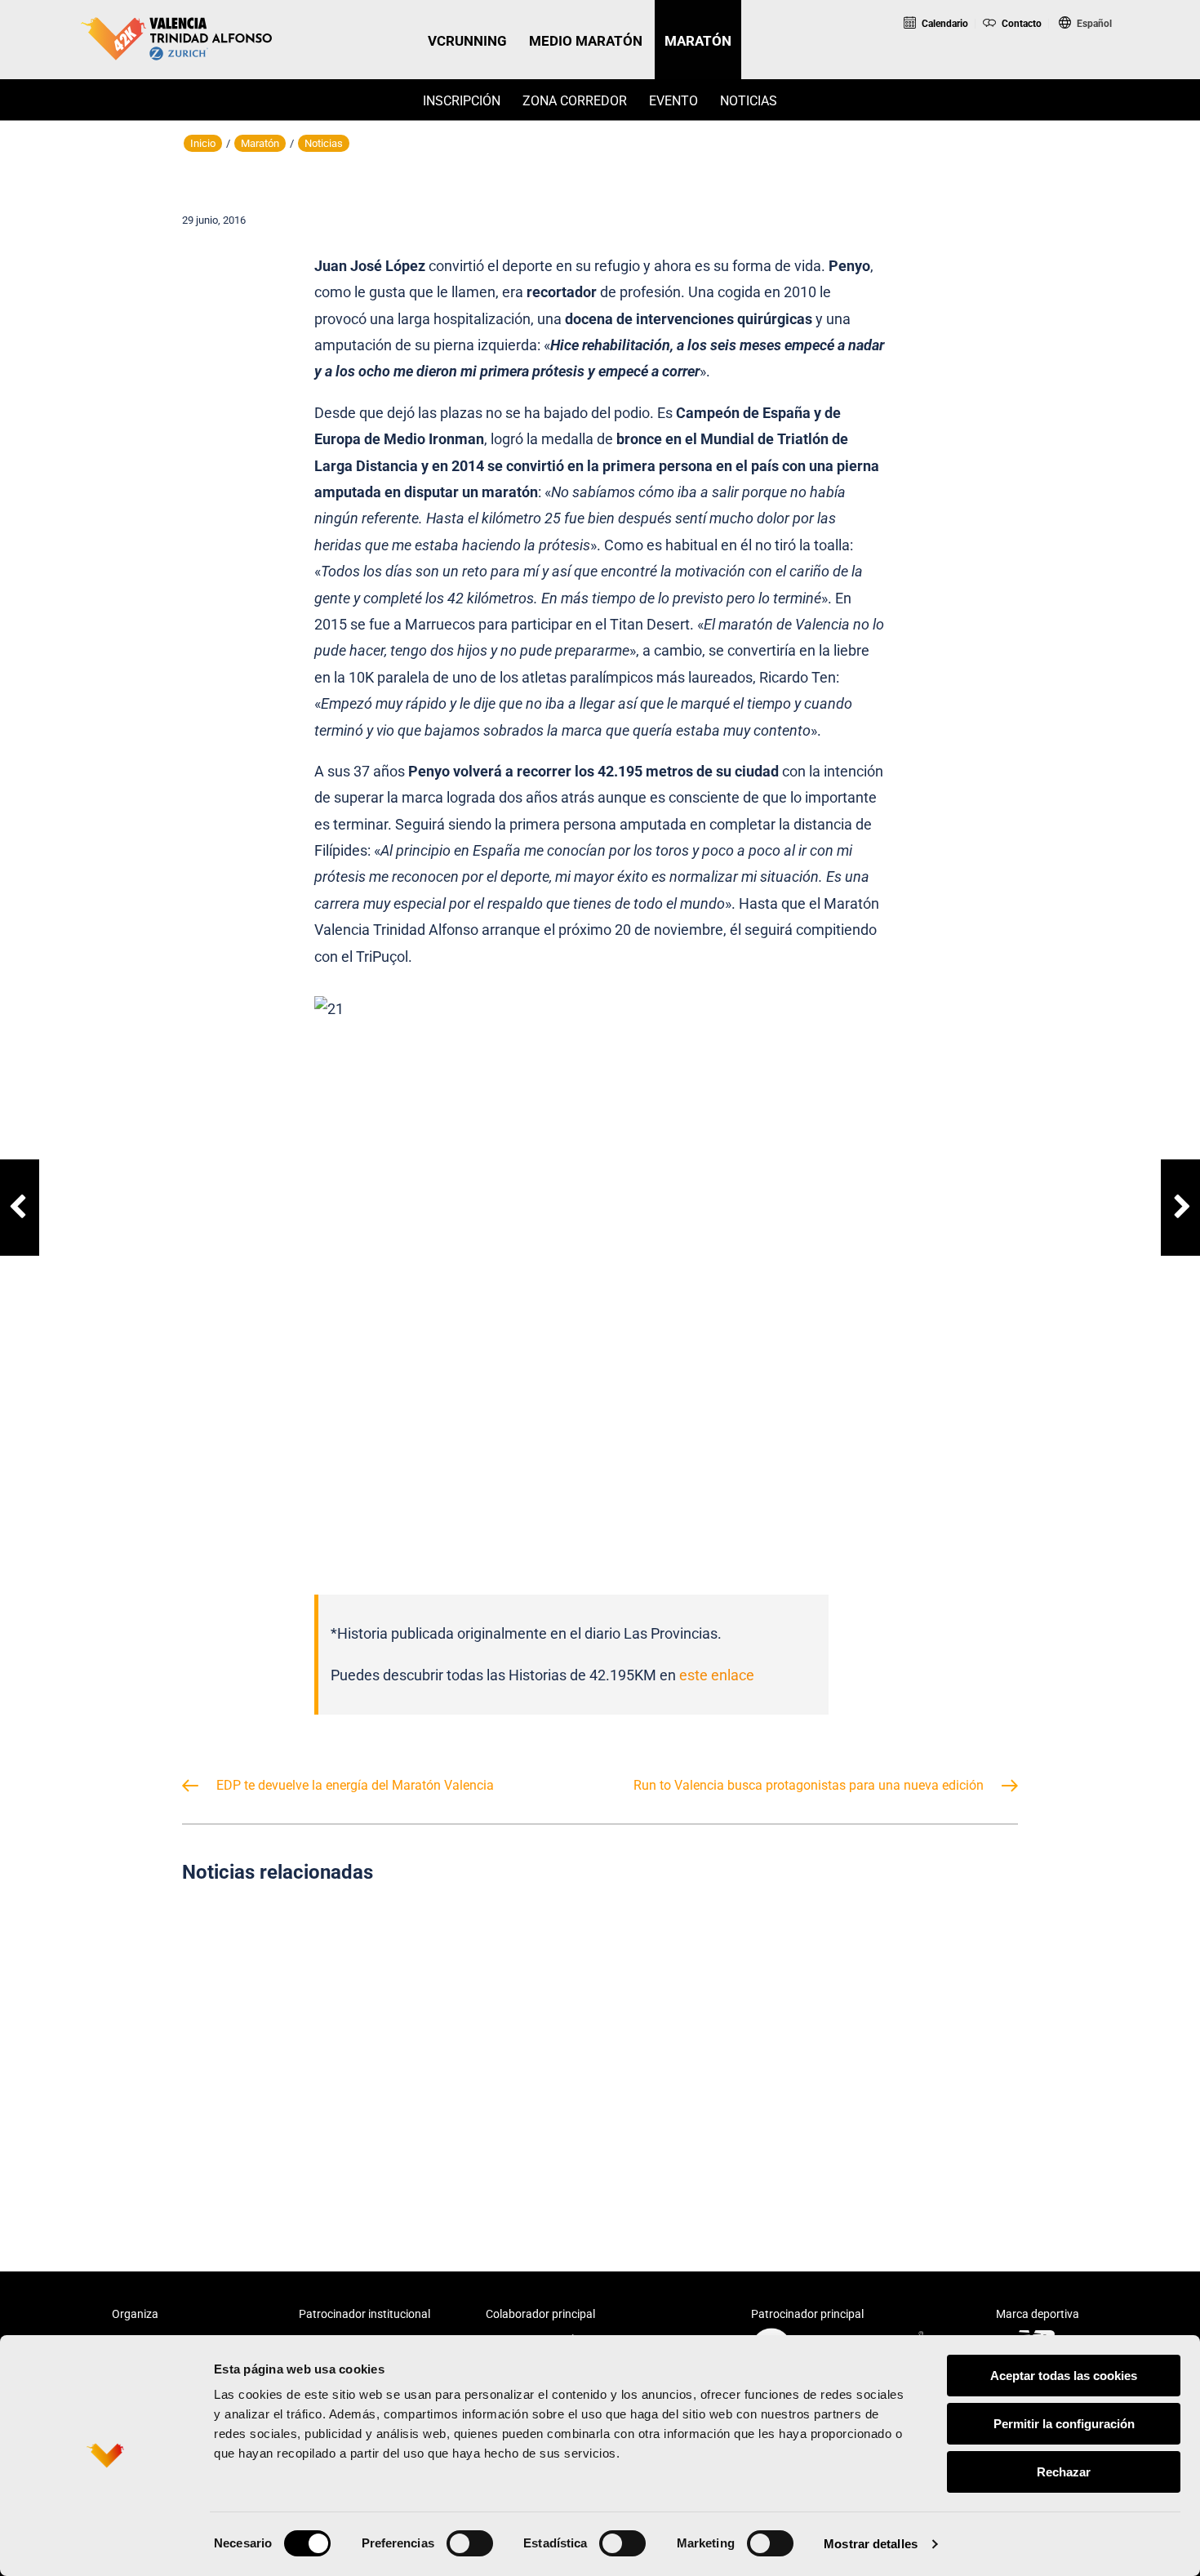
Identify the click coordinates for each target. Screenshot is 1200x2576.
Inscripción (462, 101)
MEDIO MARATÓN (586, 41)
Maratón (260, 143)
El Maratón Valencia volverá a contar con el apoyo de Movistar (600, 2050)
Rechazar (1064, 2472)
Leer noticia (313, 2128)
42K (1082, 68)
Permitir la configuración (1064, 2424)
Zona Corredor (575, 101)
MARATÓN (698, 41)
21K (1015, 68)
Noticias (749, 101)
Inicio (203, 143)
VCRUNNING (467, 41)
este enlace (717, 1675)
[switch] (470, 2543)
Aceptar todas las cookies (1064, 2376)
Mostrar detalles (871, 2544)
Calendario (944, 24)
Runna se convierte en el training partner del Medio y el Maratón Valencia (887, 2050)
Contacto (1020, 24)
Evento (673, 101)
